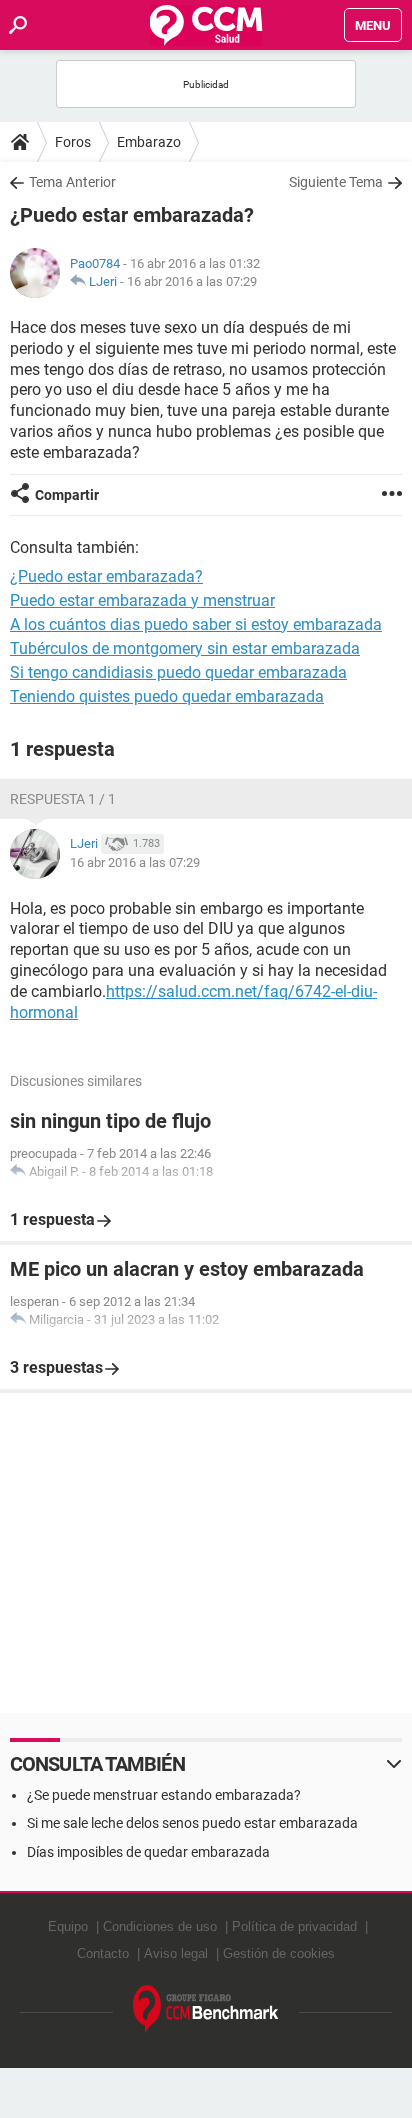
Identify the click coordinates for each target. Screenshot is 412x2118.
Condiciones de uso (160, 1926)
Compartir (67, 495)
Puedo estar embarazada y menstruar (142, 600)
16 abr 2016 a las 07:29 (192, 281)
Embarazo (149, 142)
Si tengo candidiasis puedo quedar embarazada (178, 672)
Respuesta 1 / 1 (63, 799)
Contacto (103, 1953)
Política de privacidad (294, 1926)
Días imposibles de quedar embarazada (148, 1852)
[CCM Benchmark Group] (206, 2009)
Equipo (68, 1926)
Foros (73, 142)
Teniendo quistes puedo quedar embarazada (167, 696)
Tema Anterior (72, 182)
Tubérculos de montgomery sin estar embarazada (185, 648)
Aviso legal (176, 1953)
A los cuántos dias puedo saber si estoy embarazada (196, 624)
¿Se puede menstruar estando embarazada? (164, 1795)
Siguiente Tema (336, 182)
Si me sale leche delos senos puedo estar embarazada (192, 1823)
